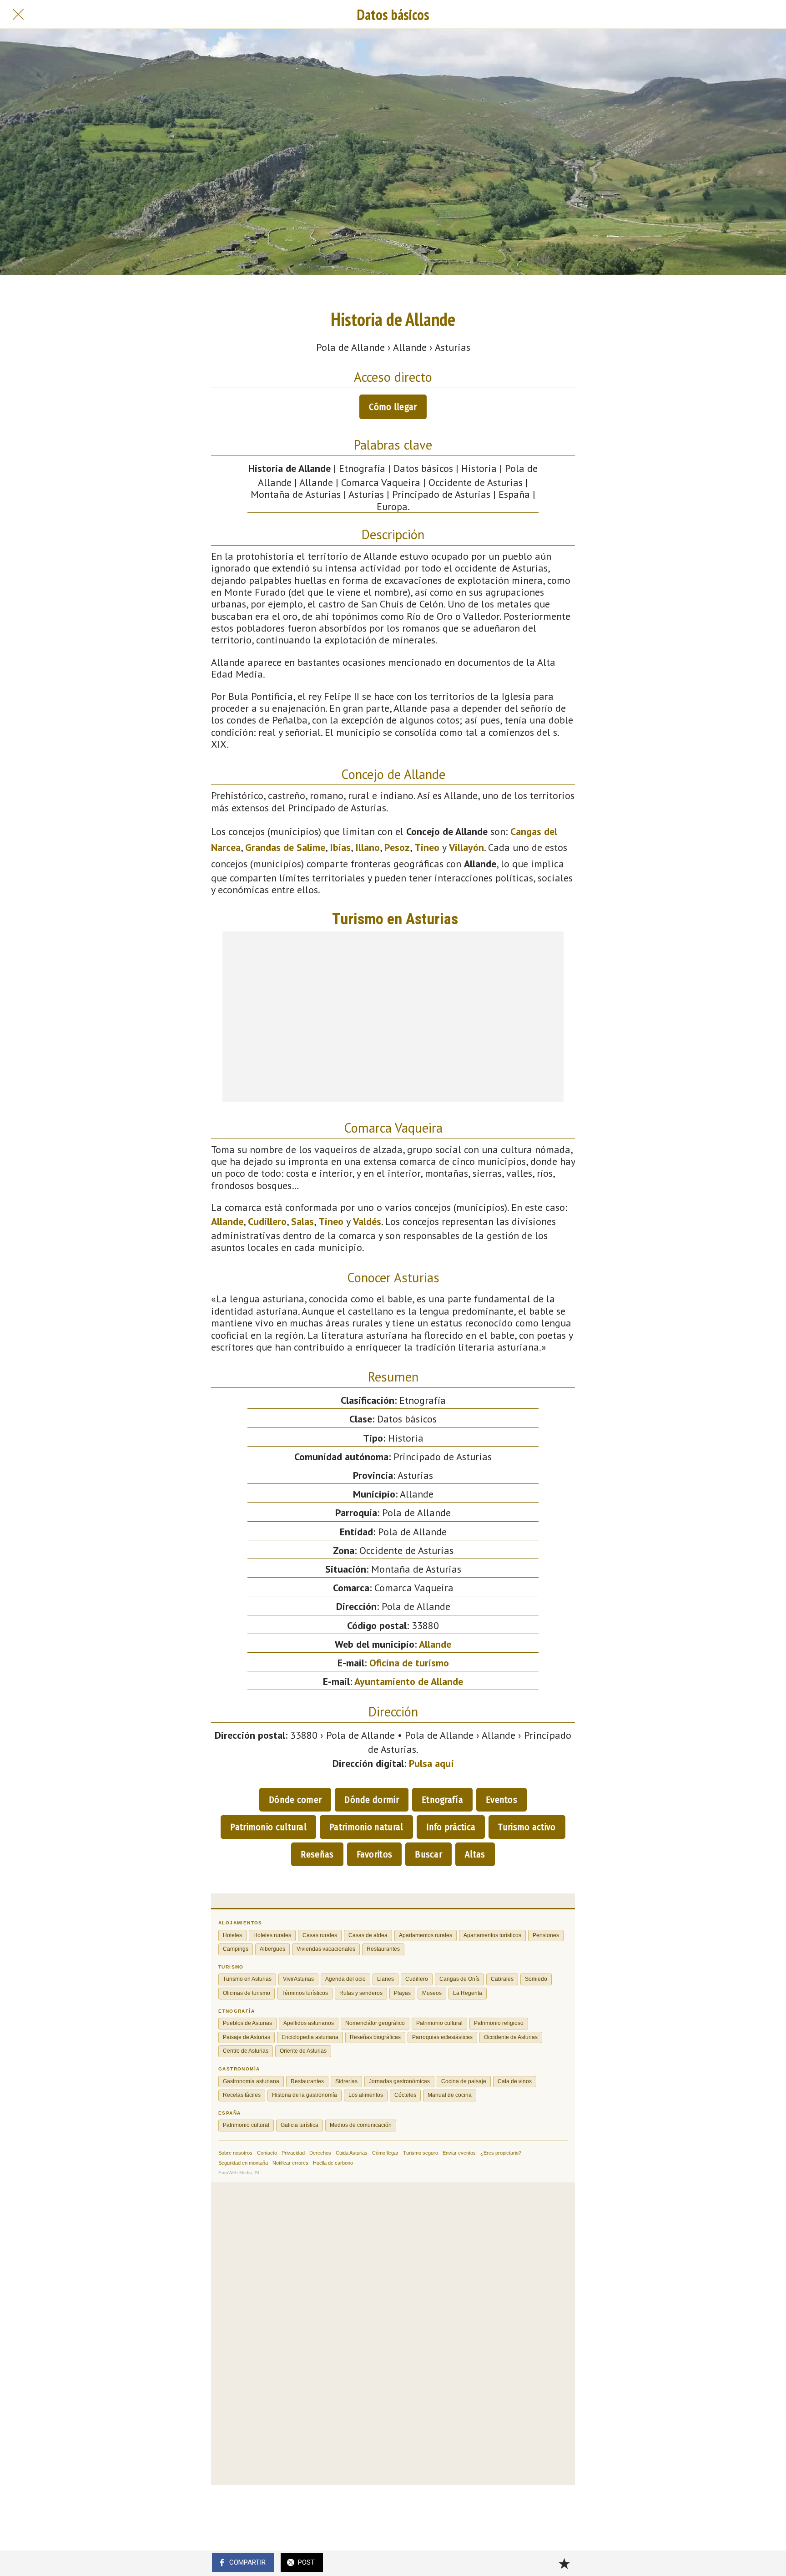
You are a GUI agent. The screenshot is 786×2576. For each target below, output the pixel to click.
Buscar (428, 1854)
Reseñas (317, 1854)
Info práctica (451, 1827)
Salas (302, 1221)
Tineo (427, 847)
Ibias (340, 847)
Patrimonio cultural (268, 1827)
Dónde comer (295, 1800)
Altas (475, 1854)
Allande (227, 1221)
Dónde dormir (372, 1800)
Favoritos (375, 1854)
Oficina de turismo (409, 1663)
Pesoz (397, 847)
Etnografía (442, 1800)
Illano (368, 847)
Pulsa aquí (431, 1763)
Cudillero (267, 1221)
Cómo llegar (393, 407)
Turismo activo (527, 1827)
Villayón (466, 847)
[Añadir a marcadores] (564, 2563)
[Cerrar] (18, 15)
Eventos (501, 1800)
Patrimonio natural (366, 1827)
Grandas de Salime (285, 847)
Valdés (367, 1221)
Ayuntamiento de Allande (409, 1681)
